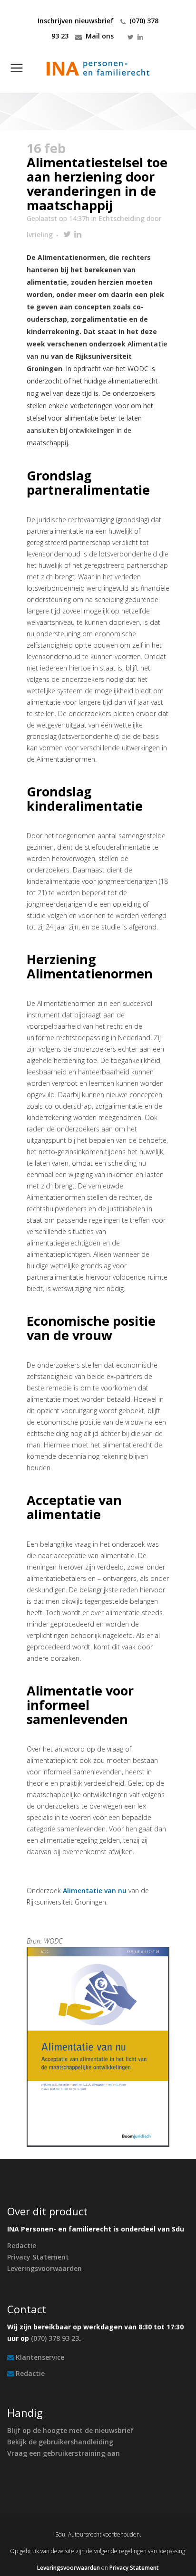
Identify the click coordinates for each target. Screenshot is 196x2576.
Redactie (22, 2246)
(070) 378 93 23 (55, 2338)
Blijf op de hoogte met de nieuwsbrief (70, 2430)
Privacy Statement (38, 2257)
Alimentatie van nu (95, 1891)
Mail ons (100, 36)
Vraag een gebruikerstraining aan (64, 2453)
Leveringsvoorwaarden (44, 2268)
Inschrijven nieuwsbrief (76, 21)
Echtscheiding (122, 218)
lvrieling (40, 235)
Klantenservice (40, 2357)
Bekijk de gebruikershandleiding (60, 2442)
